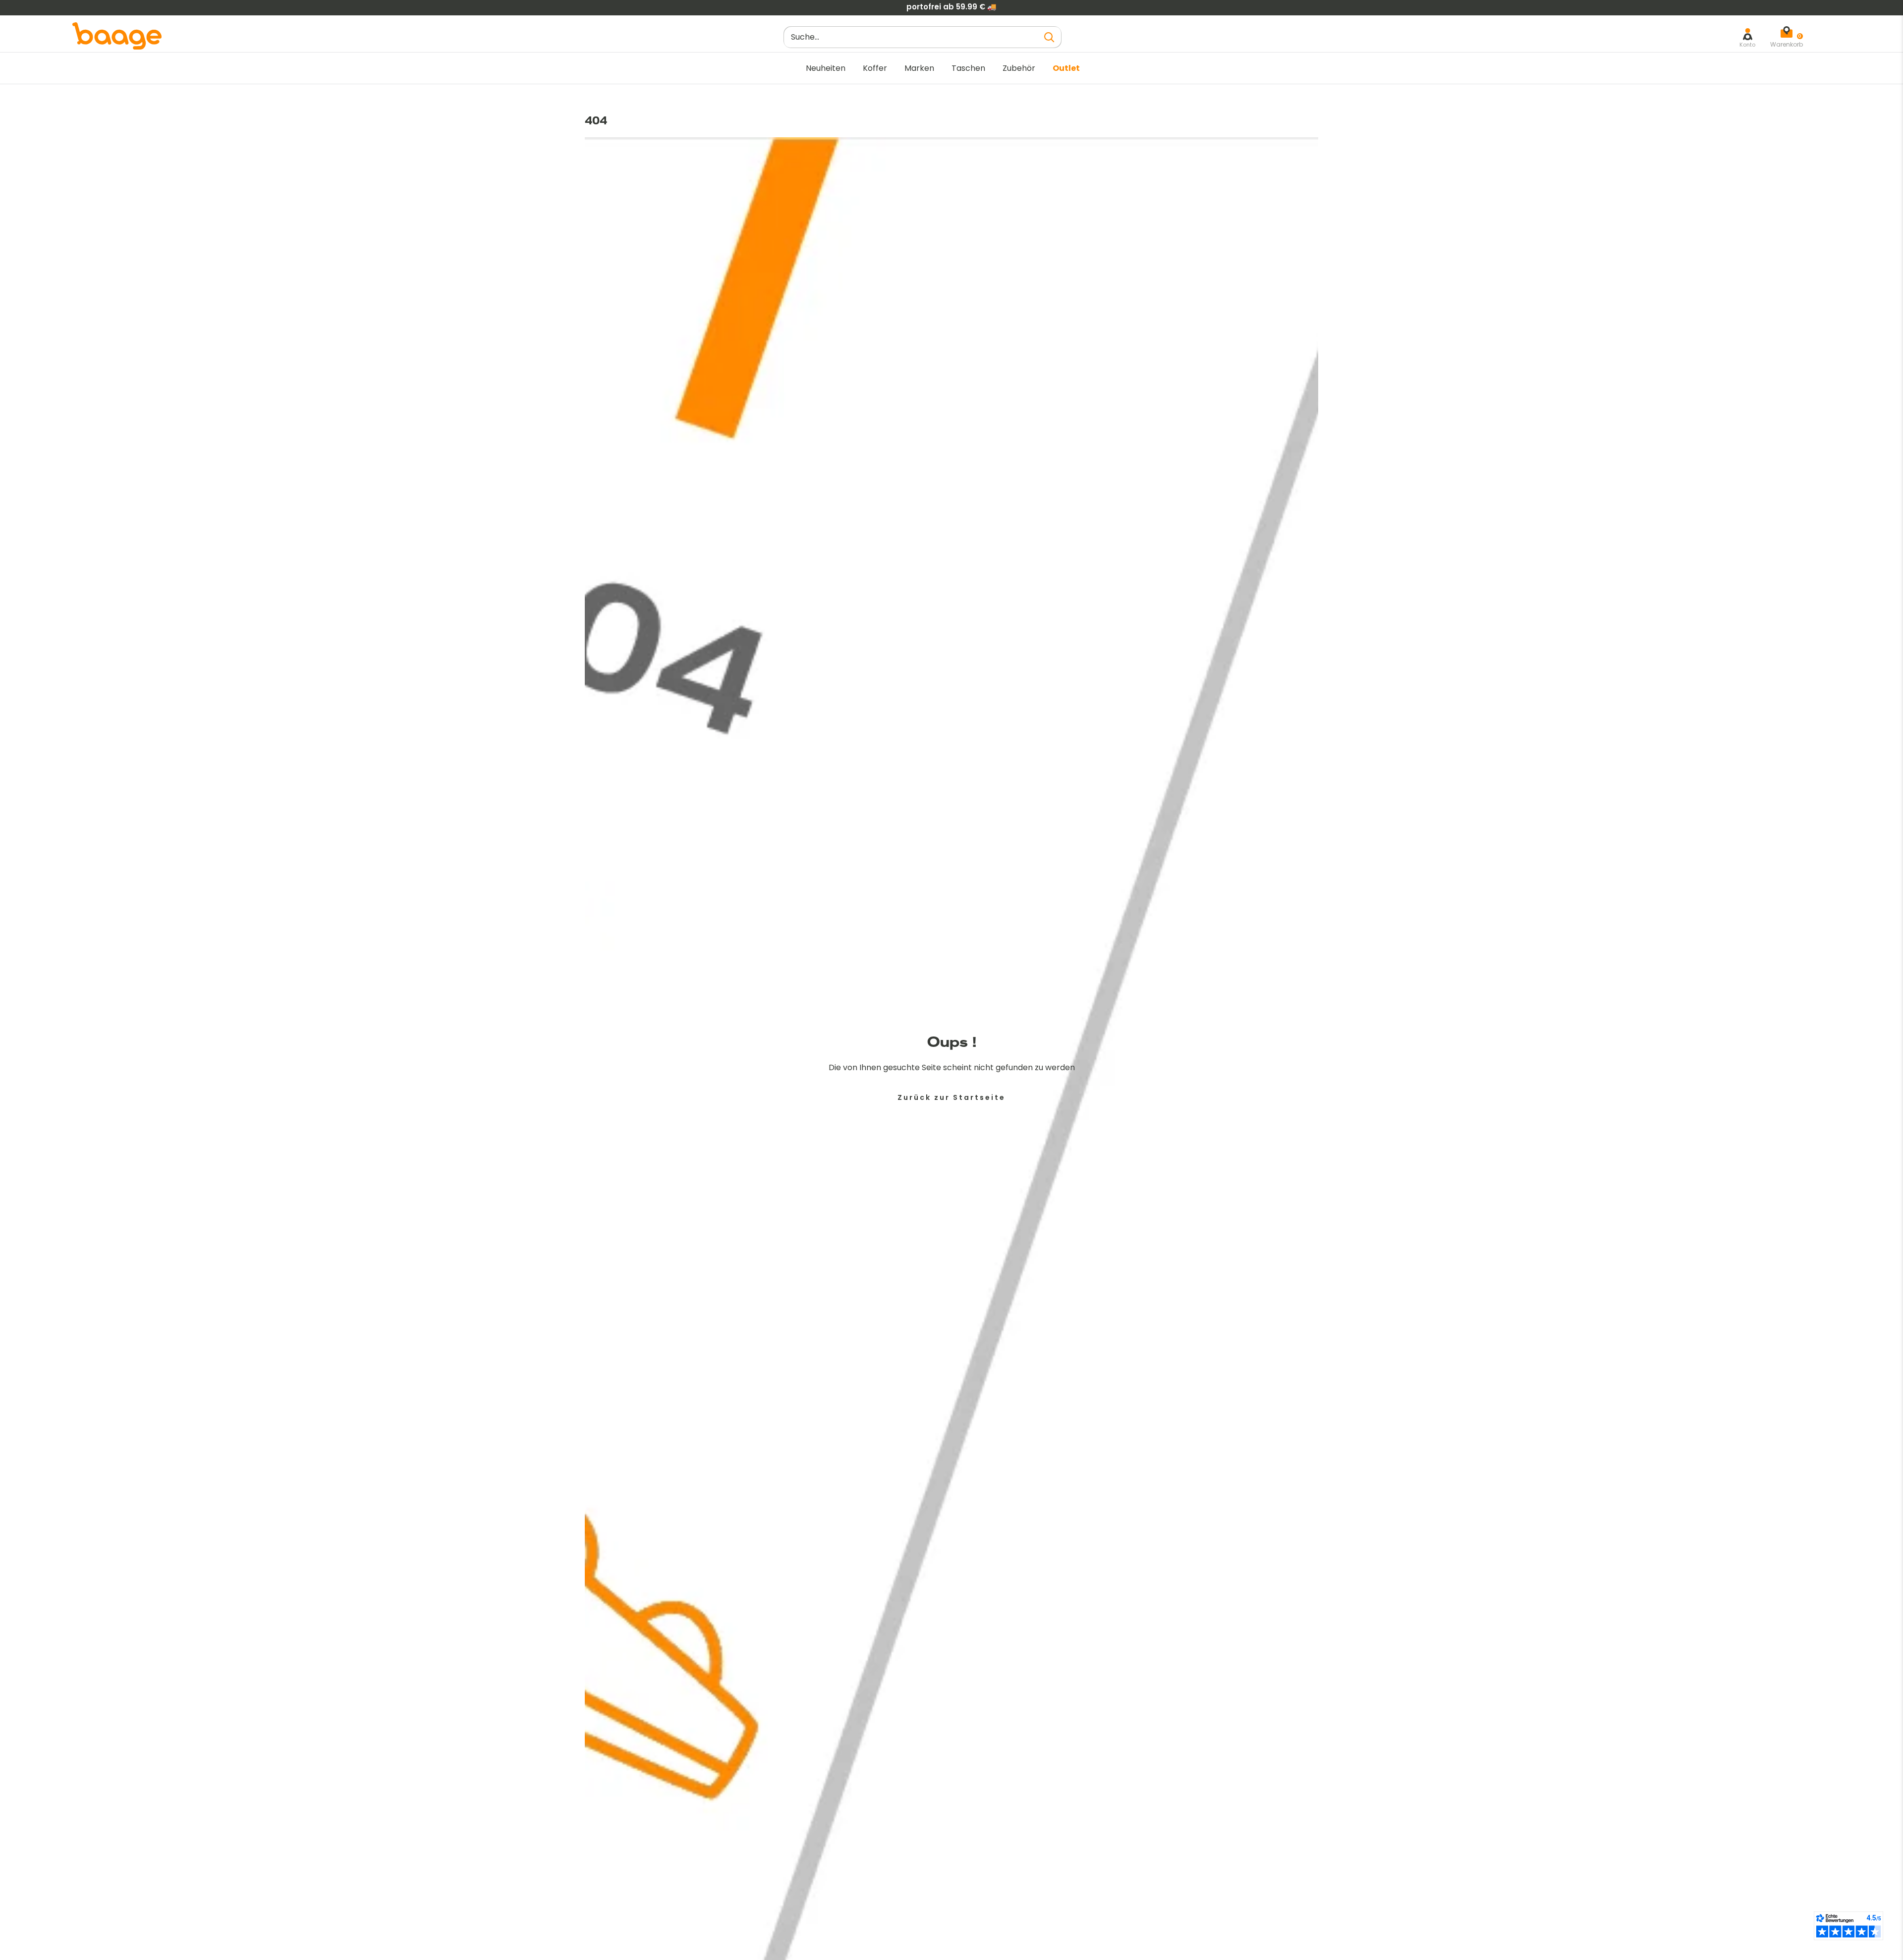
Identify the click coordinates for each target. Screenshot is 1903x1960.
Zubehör (1019, 68)
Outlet (1066, 68)
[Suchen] (1049, 37)
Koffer (875, 68)
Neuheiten (826, 68)
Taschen (968, 68)
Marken (919, 68)
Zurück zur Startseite (951, 1097)
